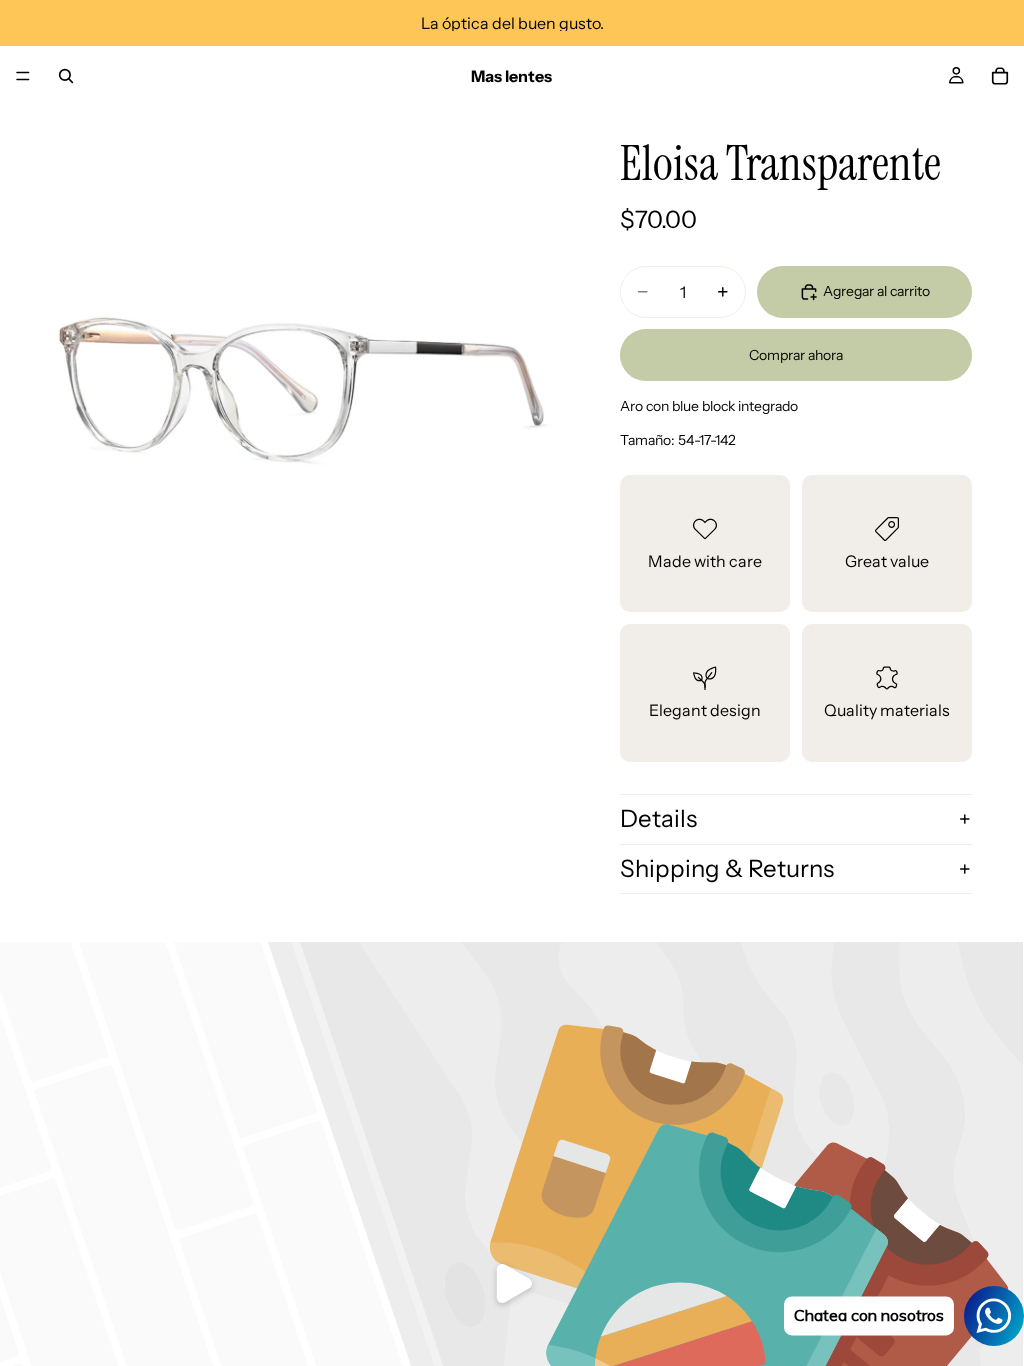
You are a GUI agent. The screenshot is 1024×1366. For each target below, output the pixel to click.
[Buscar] (66, 76)
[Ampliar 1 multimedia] (300, 366)
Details (658, 818)
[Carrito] (1000, 76)
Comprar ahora (796, 355)
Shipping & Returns (727, 868)
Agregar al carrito (876, 291)
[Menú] (23, 76)
